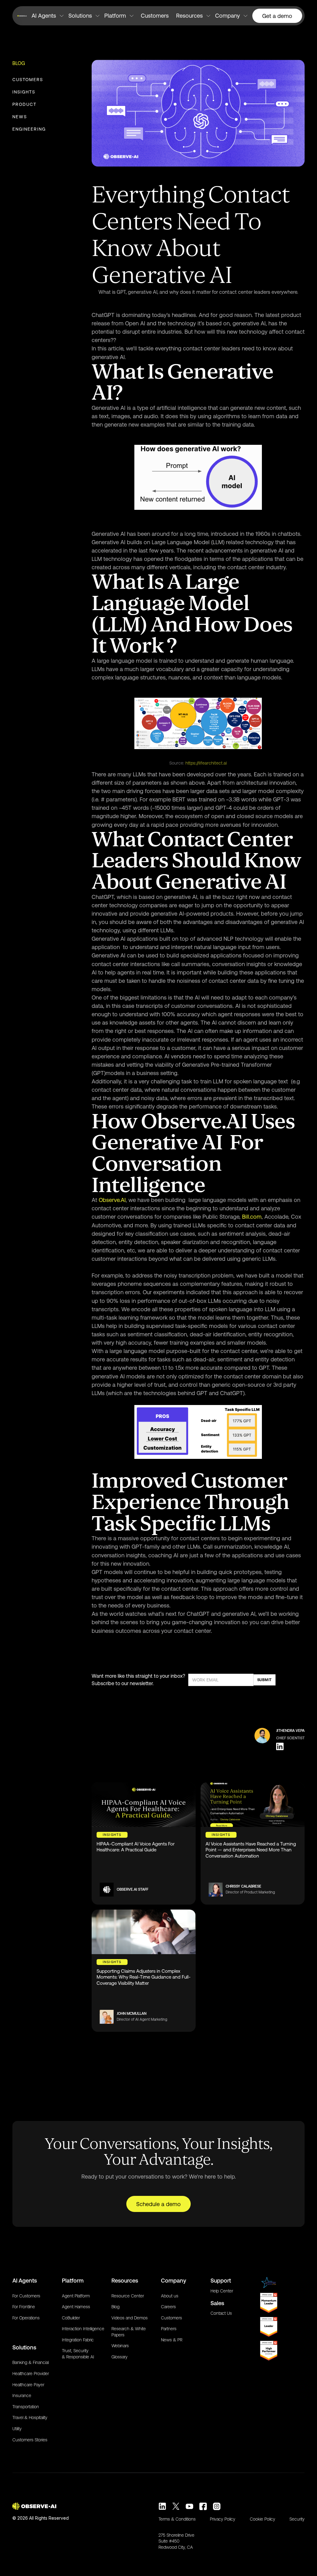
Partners (169, 2329)
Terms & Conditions (177, 2519)
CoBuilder (71, 2318)
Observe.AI (111, 1200)
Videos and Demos (130, 2318)
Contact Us (221, 2313)
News (20, 117)
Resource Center (128, 2296)
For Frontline (24, 2307)
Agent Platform (76, 2296)
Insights (24, 92)
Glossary (119, 2357)
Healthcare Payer (28, 2385)
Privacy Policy (223, 2519)
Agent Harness (76, 2307)
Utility (17, 2429)
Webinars (120, 2346)
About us (170, 2296)
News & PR (172, 2340)
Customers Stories (30, 2440)
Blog (19, 63)
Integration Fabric (78, 2340)
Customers (155, 16)
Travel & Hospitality (30, 2418)
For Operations (26, 2318)
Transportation (26, 2407)
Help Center (222, 2291)
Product (24, 104)
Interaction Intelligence (83, 2329)
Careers (168, 2307)
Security (297, 2519)
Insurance (22, 2396)
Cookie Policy (263, 2519)
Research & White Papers (129, 2332)
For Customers (26, 2296)
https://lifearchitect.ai (206, 763)
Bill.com (251, 1217)
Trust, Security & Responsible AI (78, 2354)
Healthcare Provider (31, 2374)
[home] (23, 16)
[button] (48, 16)
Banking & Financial (30, 2362)
